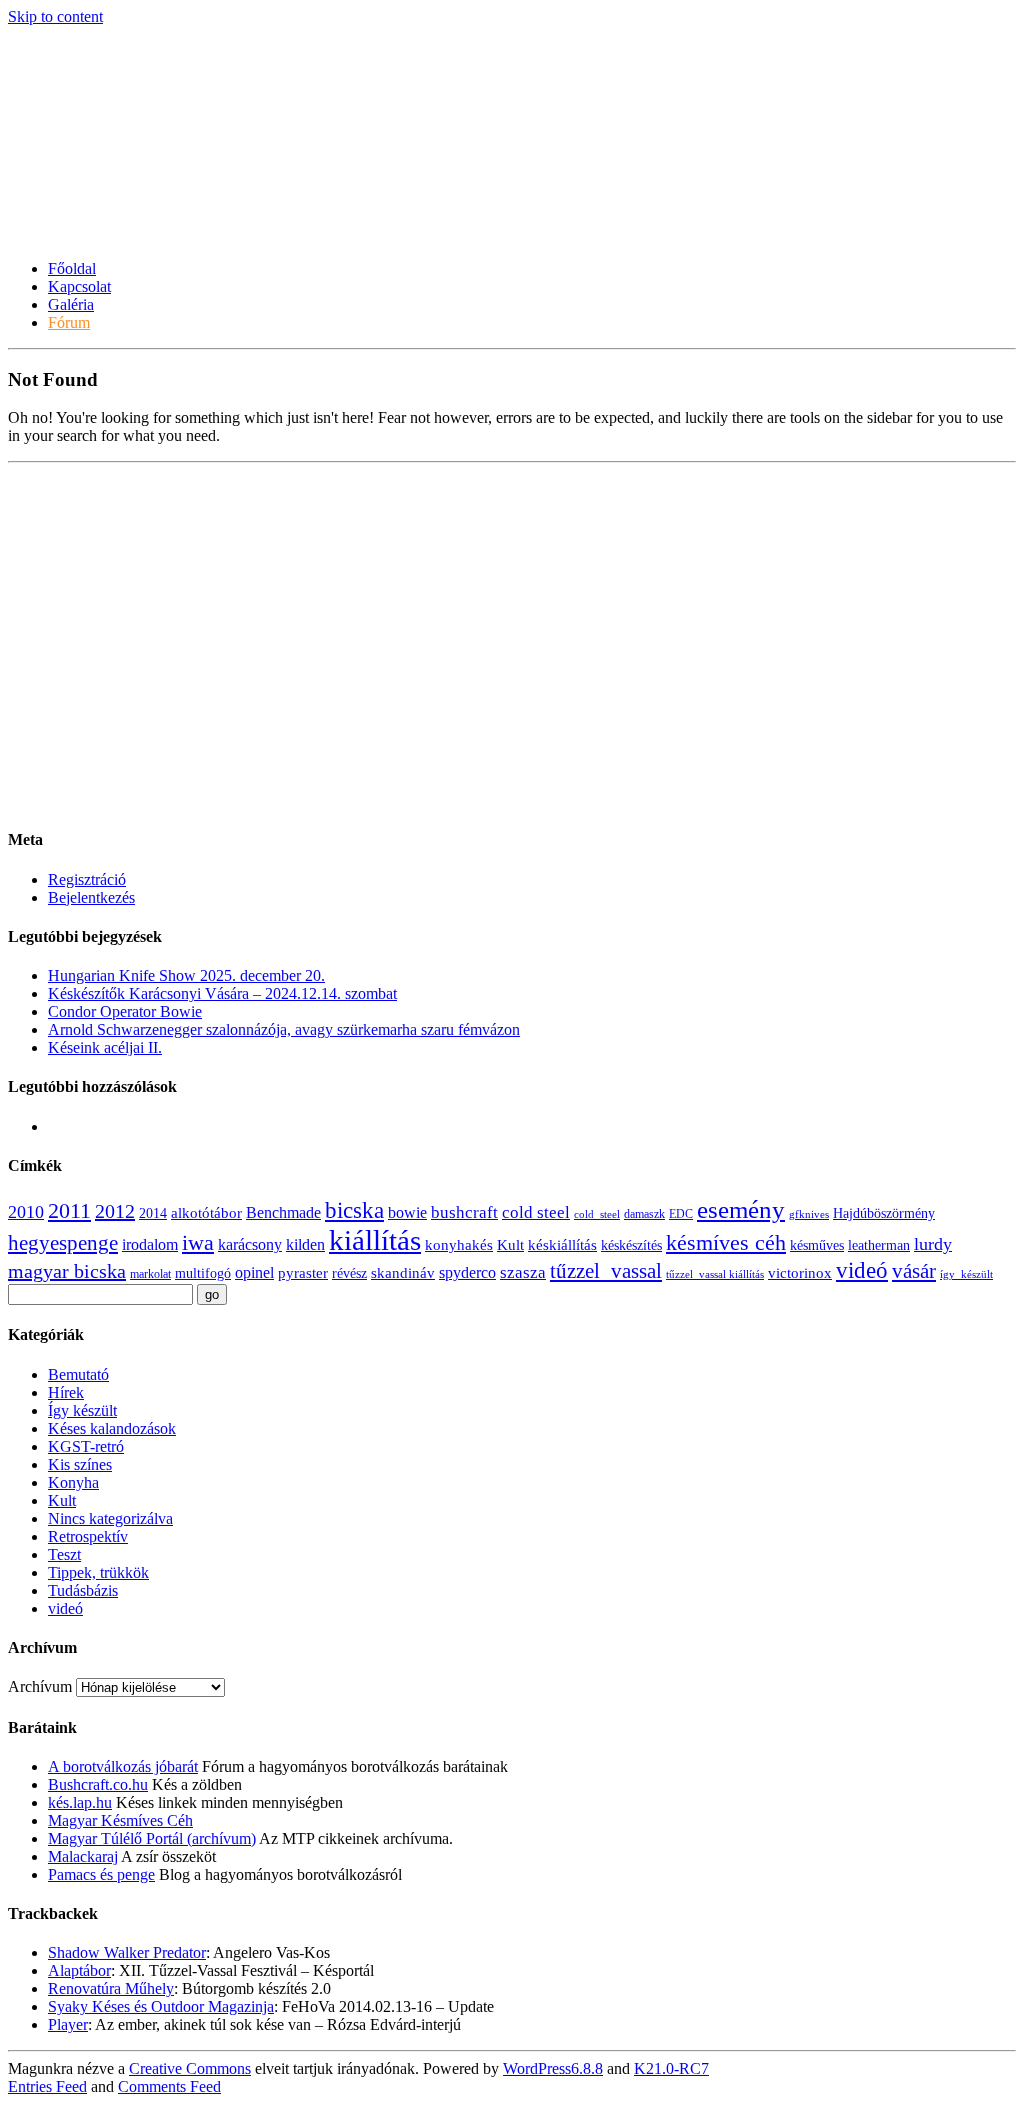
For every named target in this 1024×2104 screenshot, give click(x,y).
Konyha (73, 1482)
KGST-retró (86, 1446)
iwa (198, 1243)
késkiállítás (562, 1245)
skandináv (403, 1273)
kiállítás (375, 1240)
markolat (150, 1274)
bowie (407, 1212)
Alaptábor (79, 1970)
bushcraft (464, 1212)
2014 (153, 1213)
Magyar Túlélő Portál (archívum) (152, 1838)
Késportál (75, 185)
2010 (26, 1212)
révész (349, 1273)
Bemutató (78, 1374)
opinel (254, 1272)
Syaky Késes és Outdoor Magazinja (161, 2006)
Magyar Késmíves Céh (120, 1820)
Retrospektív (88, 1536)
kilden (305, 1244)
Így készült (82, 1410)
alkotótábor (206, 1213)
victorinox (800, 1273)
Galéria (71, 304)
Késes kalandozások (112, 1428)
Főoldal (72, 268)
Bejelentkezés (91, 897)
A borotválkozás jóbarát (123, 1766)
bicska (354, 1210)
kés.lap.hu (80, 1802)
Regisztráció (87, 879)
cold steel (536, 1212)
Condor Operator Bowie (125, 1011)
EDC (681, 1214)
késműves (817, 1245)
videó (862, 1270)
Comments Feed (169, 2086)
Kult (510, 1245)
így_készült (966, 1274)
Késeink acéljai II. (105, 1047)
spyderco (467, 1272)
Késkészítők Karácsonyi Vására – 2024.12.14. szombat (222, 993)
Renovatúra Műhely (111, 1988)
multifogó (203, 1273)
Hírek (66, 1392)
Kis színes (80, 1464)
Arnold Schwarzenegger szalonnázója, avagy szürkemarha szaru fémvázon (284, 1029)
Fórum (69, 322)
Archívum (40, 1686)
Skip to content (55, 16)
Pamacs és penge (101, 1874)
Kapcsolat (79, 286)
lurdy (933, 1244)
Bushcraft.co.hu (98, 1784)
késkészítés (631, 1245)
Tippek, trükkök (98, 1572)
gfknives (809, 1214)
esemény (741, 1209)
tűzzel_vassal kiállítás (715, 1274)
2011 (69, 1211)
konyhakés (459, 1245)
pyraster (303, 1273)
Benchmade (283, 1212)
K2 (671, 2068)
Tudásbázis (83, 1590)
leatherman (879, 1245)
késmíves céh (726, 1242)
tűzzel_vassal (606, 1271)
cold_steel (597, 1214)
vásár (914, 1271)
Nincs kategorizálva (110, 1518)
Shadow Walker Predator (127, 1952)
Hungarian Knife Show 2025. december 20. (186, 975)
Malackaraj (83, 1856)
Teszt (64, 1554)
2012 (115, 1211)
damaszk (644, 1214)
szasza (523, 1272)
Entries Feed (47, 2086)
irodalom (150, 1244)
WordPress (553, 2068)
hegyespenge (63, 1243)
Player (68, 2024)
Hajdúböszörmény (884, 1213)
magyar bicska (67, 1271)
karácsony (250, 1244)
